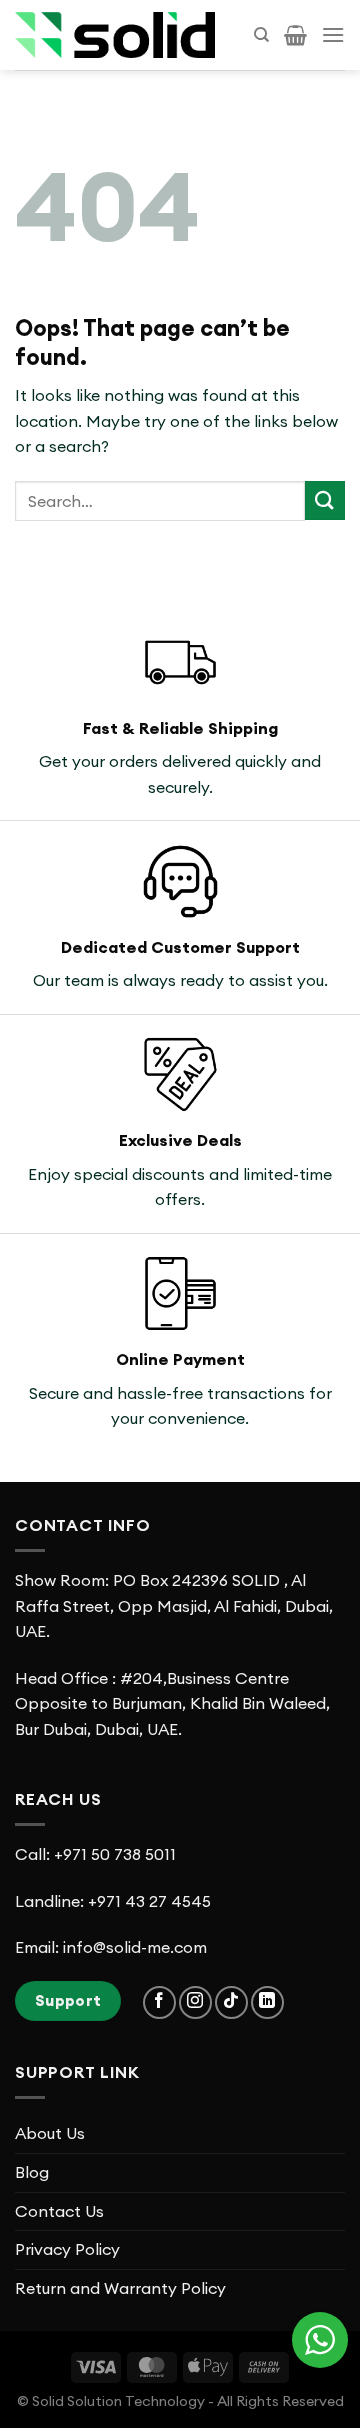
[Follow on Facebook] (159, 2002)
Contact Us (59, 2211)
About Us (50, 2133)
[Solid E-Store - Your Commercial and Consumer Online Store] (115, 35)
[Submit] (325, 500)
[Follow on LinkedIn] (267, 2002)
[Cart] (295, 35)
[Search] (261, 35)
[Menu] (333, 34)
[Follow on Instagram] (195, 2002)
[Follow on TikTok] (231, 2002)
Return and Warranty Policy (120, 2288)
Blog (32, 2172)
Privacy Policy (67, 2249)
